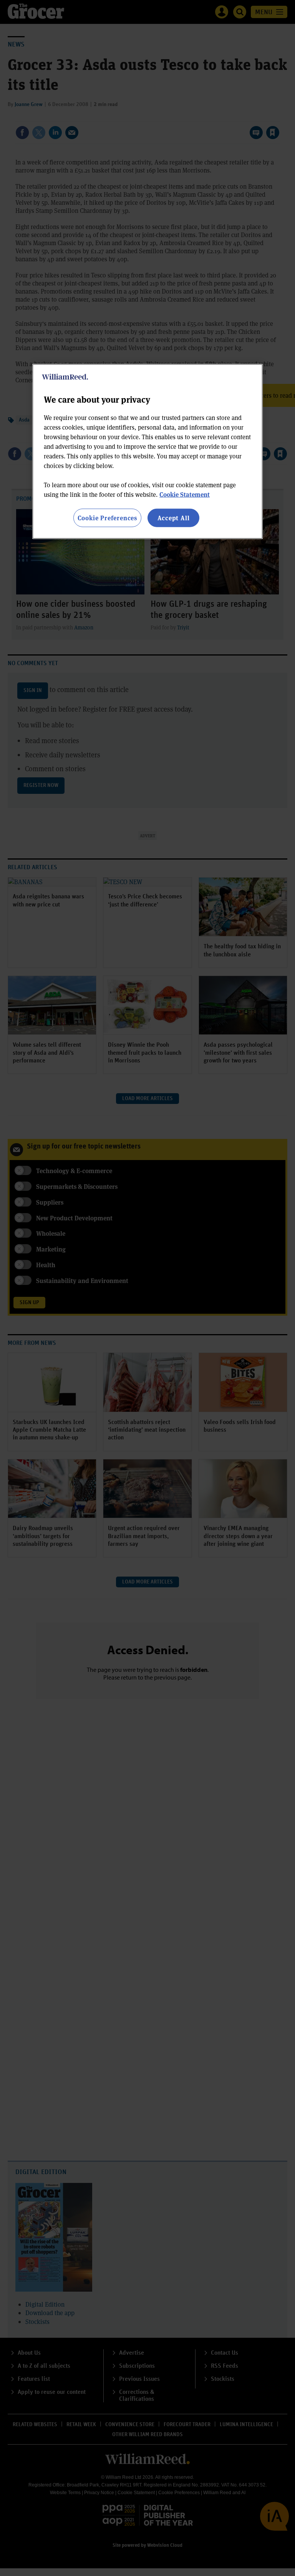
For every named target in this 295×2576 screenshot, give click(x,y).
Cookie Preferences (107, 517)
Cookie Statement (185, 494)
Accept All (174, 517)
